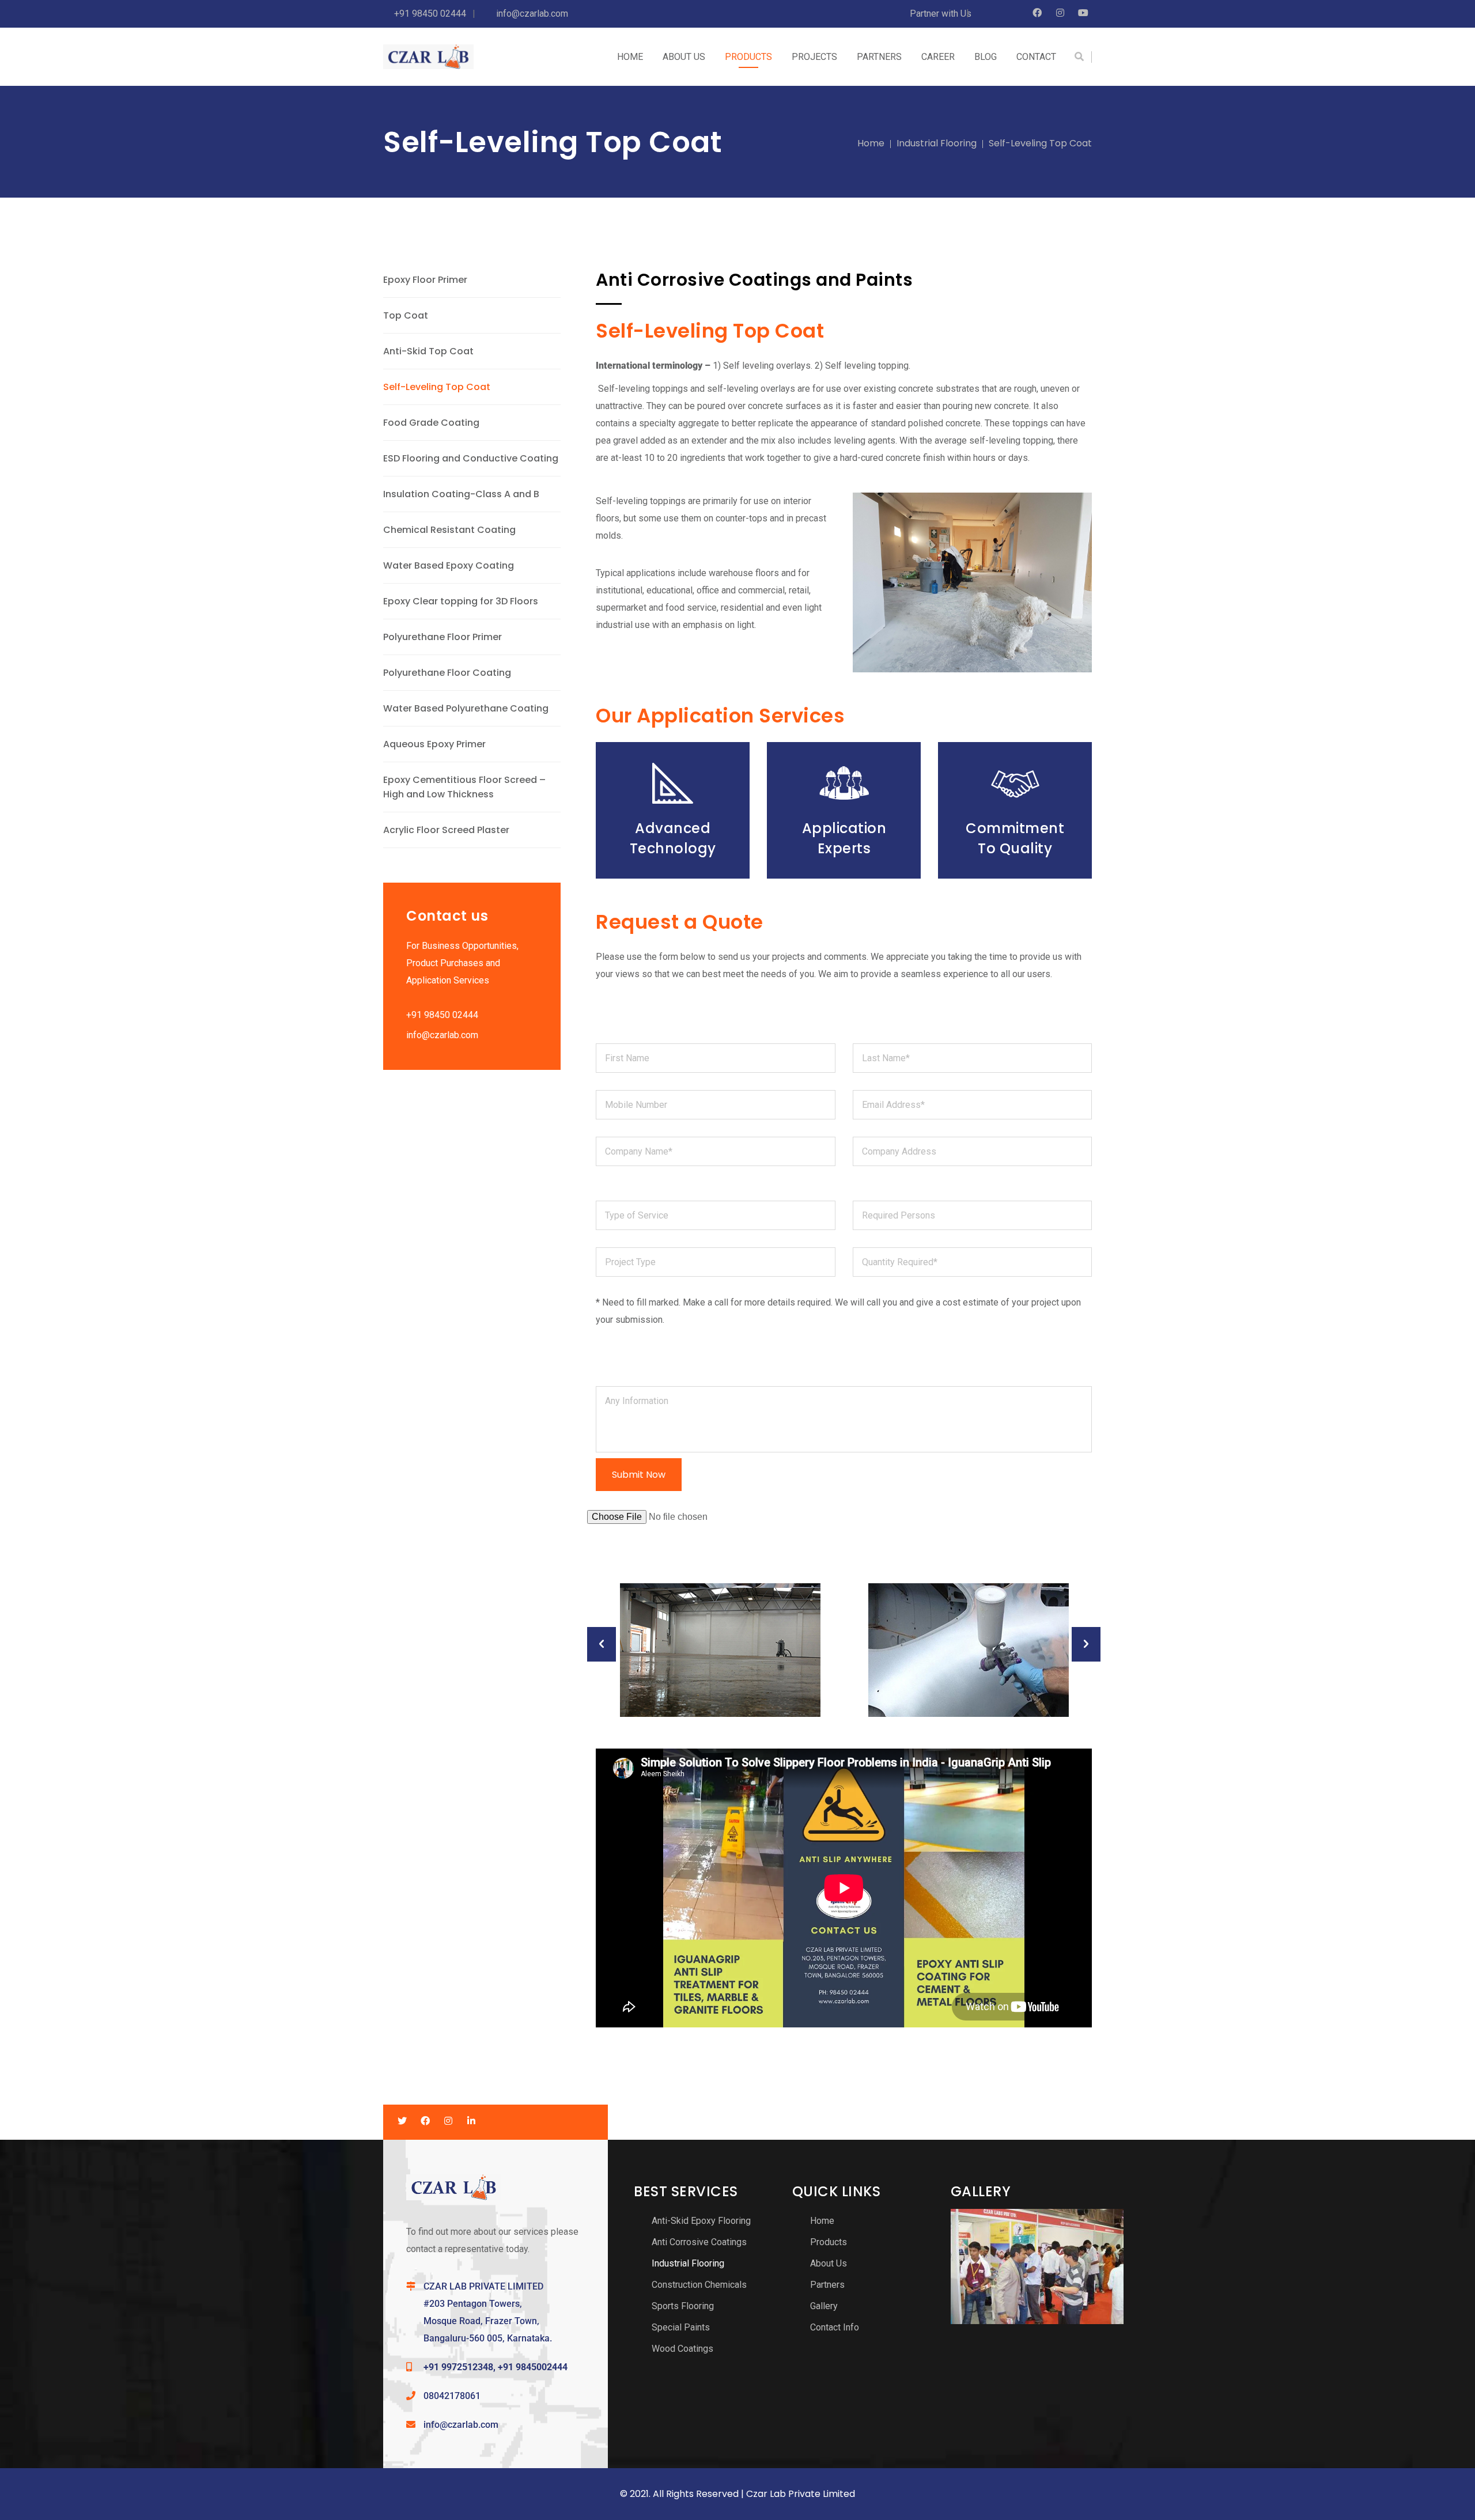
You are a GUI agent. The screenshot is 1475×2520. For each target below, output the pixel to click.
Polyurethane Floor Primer (442, 637)
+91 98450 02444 (442, 1015)
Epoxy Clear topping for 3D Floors (461, 601)
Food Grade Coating (431, 423)
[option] (720, 1650)
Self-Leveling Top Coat (437, 387)
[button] (602, 1644)
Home (871, 143)
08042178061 (452, 2396)
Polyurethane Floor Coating (447, 673)
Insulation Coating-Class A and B (461, 494)
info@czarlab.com (442, 1035)
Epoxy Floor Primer (425, 280)
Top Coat (406, 315)
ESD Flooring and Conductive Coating (471, 458)
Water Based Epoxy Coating (449, 565)
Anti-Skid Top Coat (428, 351)
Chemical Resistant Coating (449, 530)
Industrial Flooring (937, 143)
